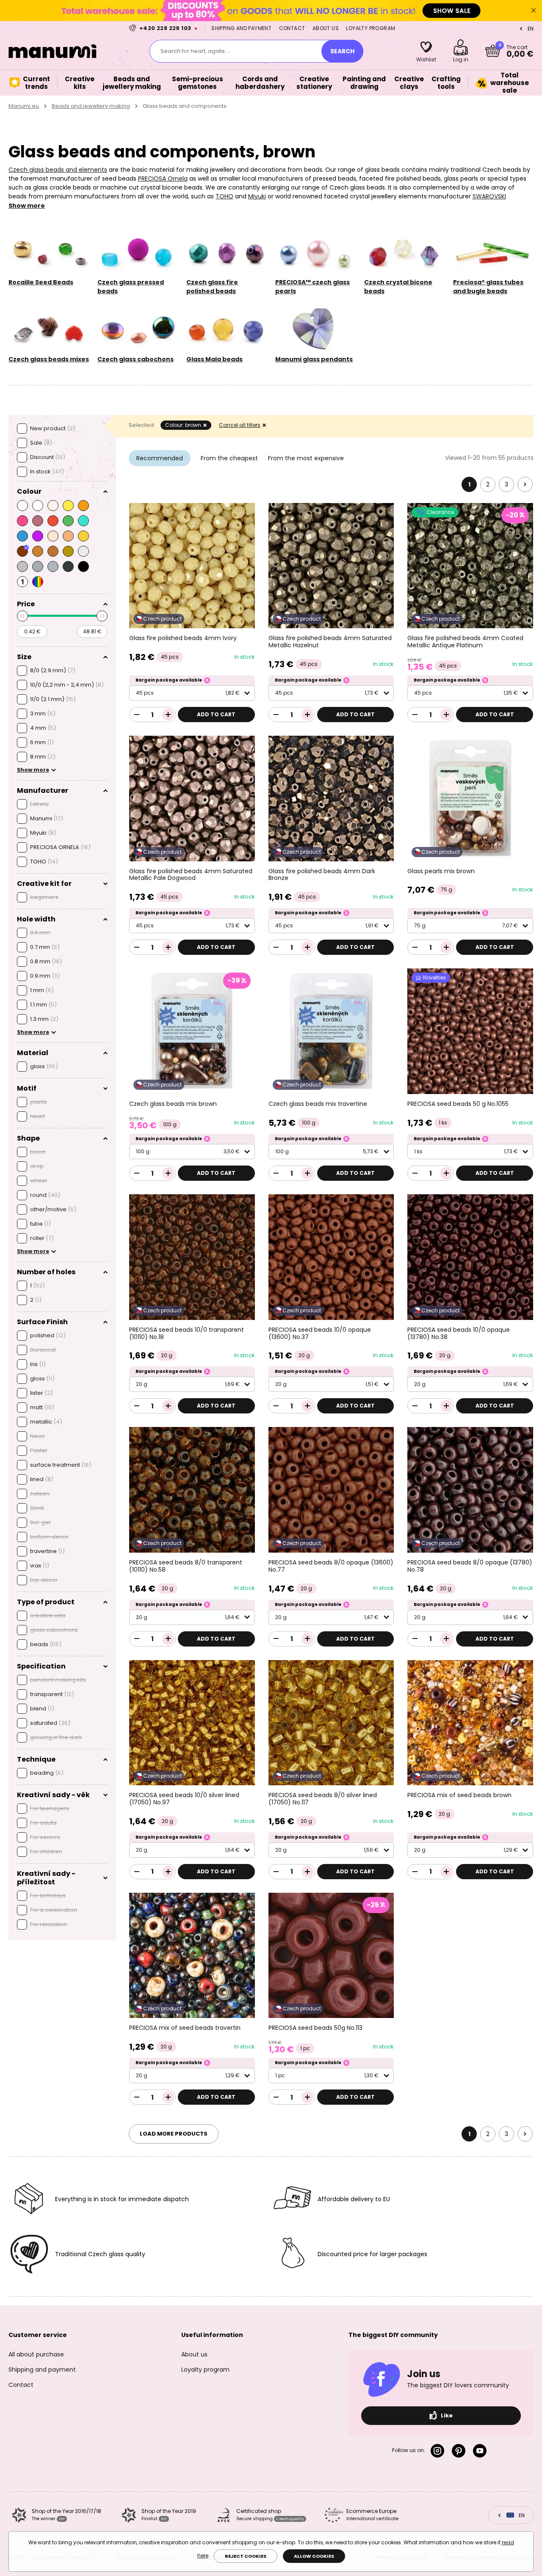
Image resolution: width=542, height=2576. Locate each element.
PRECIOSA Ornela (163, 179)
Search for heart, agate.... (195, 51)
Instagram (439, 2451)
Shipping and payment (241, 28)
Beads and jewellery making (91, 106)
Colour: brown (183, 425)
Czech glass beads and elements (58, 170)
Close (534, 11)
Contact (292, 28)
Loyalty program (371, 28)
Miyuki (257, 196)
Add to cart (216, 714)
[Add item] (168, 715)
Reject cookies (246, 2556)
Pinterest (460, 2451)
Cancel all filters (240, 425)
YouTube (481, 2451)
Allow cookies (314, 2556)
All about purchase (36, 2354)
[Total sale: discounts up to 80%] (271, 10)
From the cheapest (229, 458)
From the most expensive (306, 458)
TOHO (224, 196)
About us (326, 28)
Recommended (160, 458)
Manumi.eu (24, 106)
